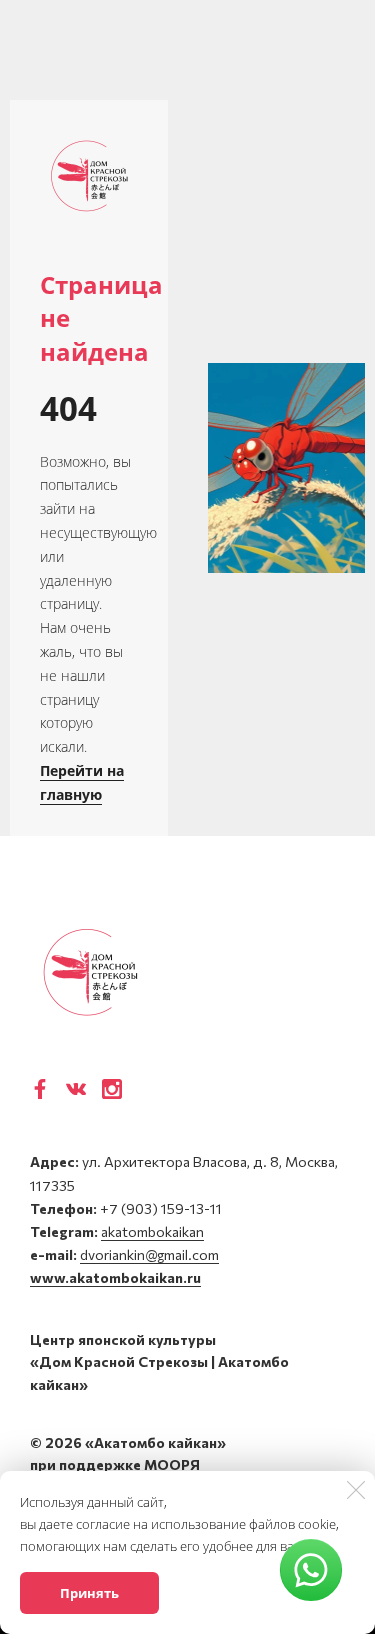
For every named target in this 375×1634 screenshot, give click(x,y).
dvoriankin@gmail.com (149, 1254)
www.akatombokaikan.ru (115, 1277)
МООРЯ (172, 1464)
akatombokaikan (152, 1231)
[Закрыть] (356, 1490)
